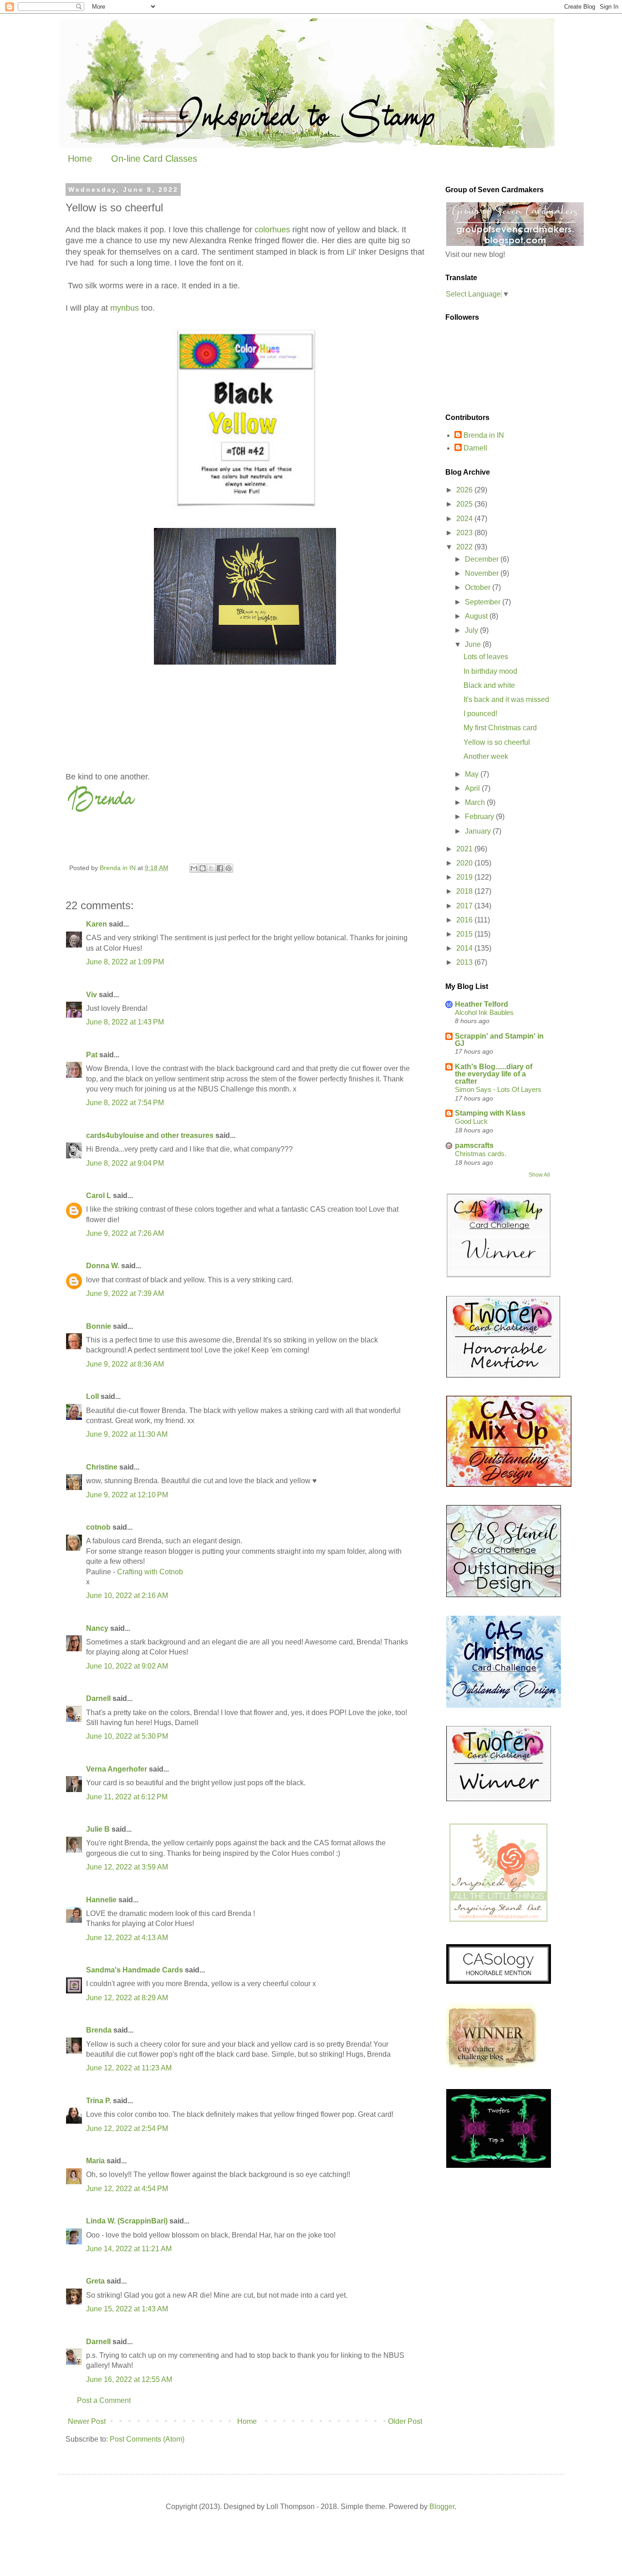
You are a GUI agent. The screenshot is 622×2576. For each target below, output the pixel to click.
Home (80, 159)
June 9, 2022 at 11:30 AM (127, 1434)
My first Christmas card (500, 728)
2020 (465, 863)
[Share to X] (211, 868)
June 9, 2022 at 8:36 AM (125, 1364)
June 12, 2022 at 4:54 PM (127, 2189)
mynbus (125, 308)
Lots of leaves (486, 657)
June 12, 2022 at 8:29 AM (127, 1998)
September (484, 602)
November (483, 573)
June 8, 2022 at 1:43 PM (125, 1022)
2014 (465, 948)
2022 (465, 547)
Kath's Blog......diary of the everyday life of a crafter (494, 1074)
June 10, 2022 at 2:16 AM (127, 1595)
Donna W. (103, 1266)
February (480, 817)
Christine (102, 1467)
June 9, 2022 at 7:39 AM (125, 1293)
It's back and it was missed (506, 699)
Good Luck (471, 1121)
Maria (95, 2161)
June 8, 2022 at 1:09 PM (125, 962)
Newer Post (87, 2421)
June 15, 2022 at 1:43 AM (127, 2309)
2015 (465, 934)
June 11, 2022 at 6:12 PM (127, 1797)
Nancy (97, 1628)
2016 (465, 920)
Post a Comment (104, 2400)
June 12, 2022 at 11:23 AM (129, 2068)
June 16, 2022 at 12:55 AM (129, 2379)
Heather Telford (482, 1004)
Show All (539, 1175)
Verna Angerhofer (117, 1769)
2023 (465, 533)
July (472, 630)
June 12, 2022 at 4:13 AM (127, 1938)
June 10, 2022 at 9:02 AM (127, 1666)
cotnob (98, 1527)
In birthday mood (490, 671)
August (477, 616)
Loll (92, 1396)
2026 (465, 490)
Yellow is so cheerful (497, 742)
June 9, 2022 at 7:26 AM (125, 1233)
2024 (465, 519)
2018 (465, 891)
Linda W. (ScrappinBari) (127, 2221)
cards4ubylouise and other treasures (150, 1135)
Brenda (99, 2030)
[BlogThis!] (203, 868)
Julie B (98, 1829)
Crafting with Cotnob (150, 1572)
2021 (465, 849)
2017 (465, 906)
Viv (92, 995)
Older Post (405, 2421)
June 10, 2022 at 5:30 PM (127, 1736)
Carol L (99, 1196)
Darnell (98, 1698)
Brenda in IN (484, 435)
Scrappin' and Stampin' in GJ (499, 1040)
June (474, 644)
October (479, 587)
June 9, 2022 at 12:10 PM (127, 1495)
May (473, 774)
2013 (465, 962)
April (473, 788)
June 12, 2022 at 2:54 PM (127, 2128)
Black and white (489, 685)
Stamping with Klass (490, 1113)
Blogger (442, 2507)
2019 (465, 877)
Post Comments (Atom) (147, 2439)
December (483, 559)
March (476, 802)
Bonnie (99, 1326)
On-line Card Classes (154, 159)
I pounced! (480, 714)
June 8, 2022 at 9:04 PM (125, 1163)
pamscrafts (474, 1145)
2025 (465, 504)
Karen (97, 924)
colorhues (272, 230)
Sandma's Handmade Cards (135, 1970)
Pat (92, 1055)
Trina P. (99, 2101)
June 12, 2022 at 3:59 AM (127, 1867)
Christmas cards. (481, 1154)
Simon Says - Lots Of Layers (498, 1089)
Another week (486, 756)
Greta (95, 2281)
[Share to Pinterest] (229, 868)
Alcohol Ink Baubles (484, 1012)
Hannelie (101, 1900)
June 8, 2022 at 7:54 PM (125, 1103)
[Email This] (194, 868)
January (479, 831)
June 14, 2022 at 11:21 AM (129, 2249)
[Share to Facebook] (220, 868)
